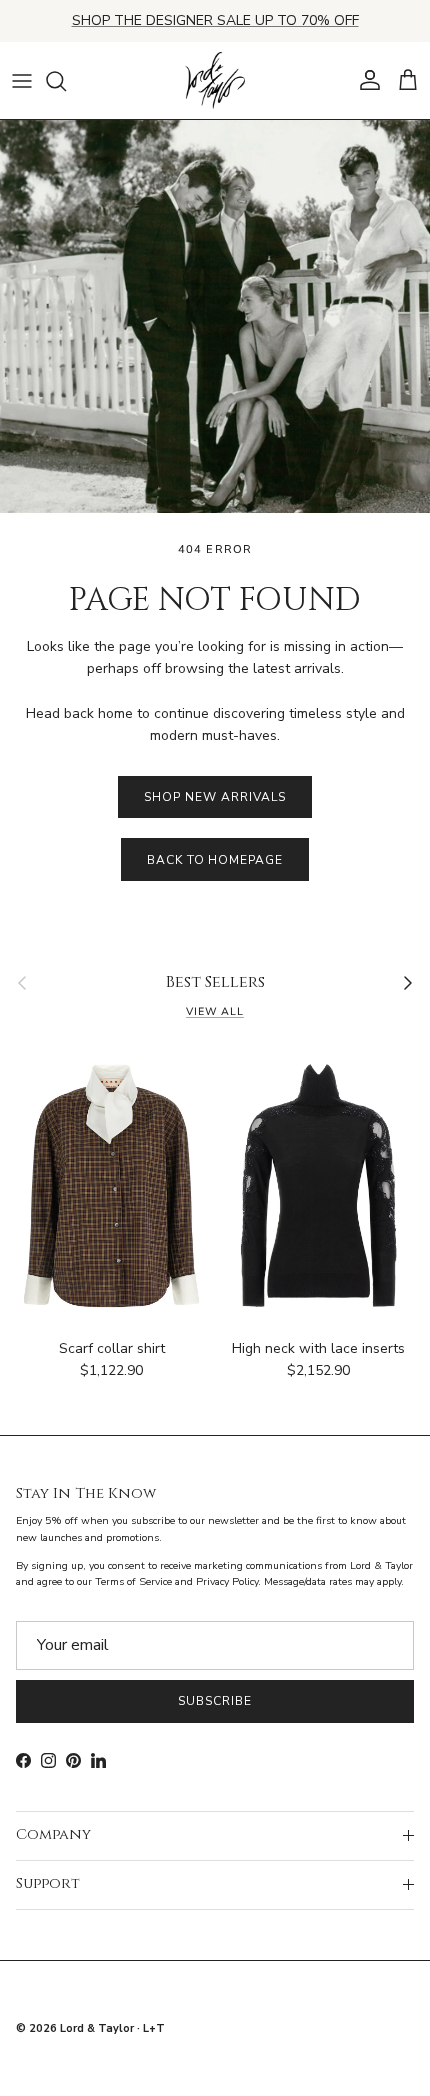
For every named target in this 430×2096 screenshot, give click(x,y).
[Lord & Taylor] (215, 81)
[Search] (66, 81)
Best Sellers (215, 983)
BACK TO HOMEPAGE (215, 860)
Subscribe (215, 1701)
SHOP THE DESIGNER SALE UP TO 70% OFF (215, 20)
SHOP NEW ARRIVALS (214, 797)
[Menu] (22, 81)
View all (215, 1011)
